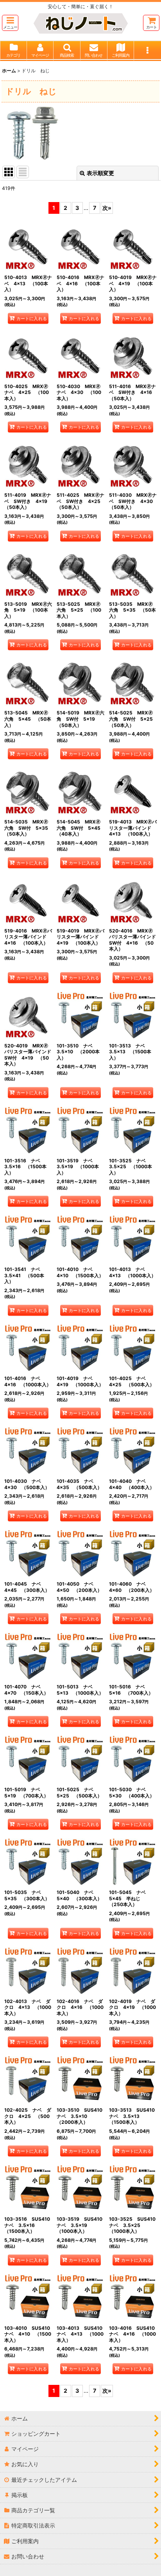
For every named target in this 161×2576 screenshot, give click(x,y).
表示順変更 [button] (100, 173)
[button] (10, 23)
